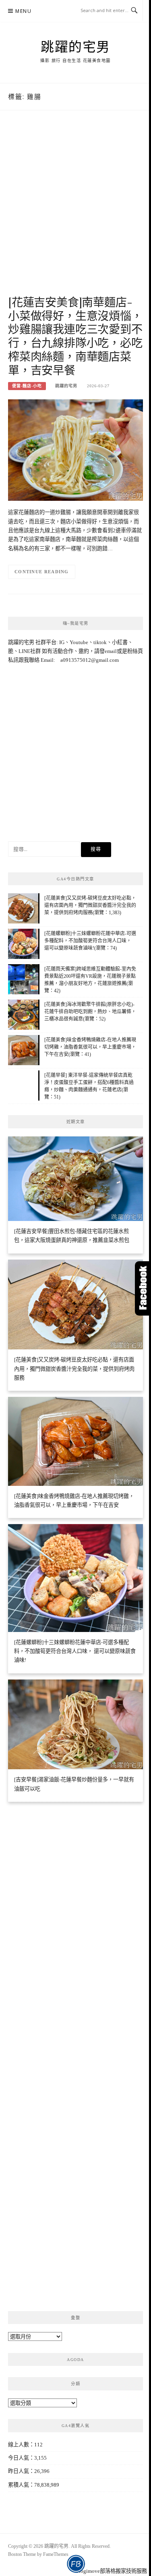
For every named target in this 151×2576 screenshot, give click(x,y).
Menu (23, 11)
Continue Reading (42, 572)
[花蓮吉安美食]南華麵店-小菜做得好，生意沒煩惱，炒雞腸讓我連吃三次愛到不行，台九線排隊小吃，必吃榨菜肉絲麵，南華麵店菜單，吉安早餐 (75, 336)
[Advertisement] (75, 211)
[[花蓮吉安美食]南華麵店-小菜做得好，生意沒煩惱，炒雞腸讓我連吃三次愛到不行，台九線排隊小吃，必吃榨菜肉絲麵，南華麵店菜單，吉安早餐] (75, 449)
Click (143, 1288)
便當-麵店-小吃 (27, 386)
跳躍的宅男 (75, 46)
